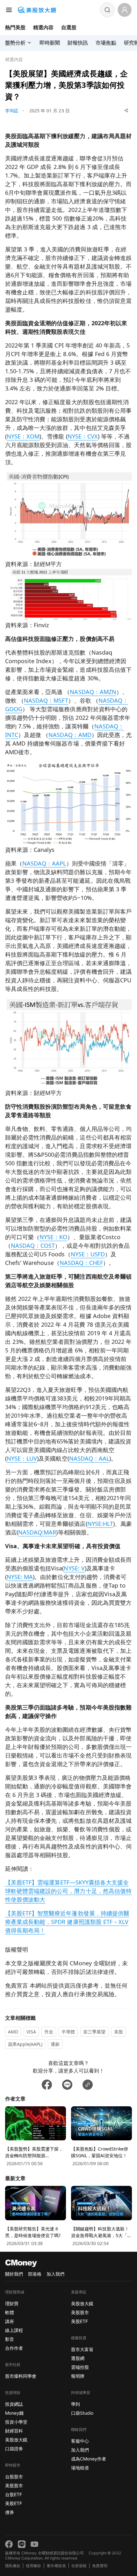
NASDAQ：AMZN (93, 692)
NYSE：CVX (83, 436)
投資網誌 (14, 2404)
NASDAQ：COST (33, 1246)
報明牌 (78, 2376)
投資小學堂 (16, 2422)
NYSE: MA (20, 1577)
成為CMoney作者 (89, 2459)
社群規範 (79, 2566)
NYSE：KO (53, 1237)
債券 (10, 2512)
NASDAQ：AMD (70, 735)
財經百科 (14, 2431)
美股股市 (14, 2485)
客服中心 (80, 2441)
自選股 (69, 27)
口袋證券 (14, 2449)
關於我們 (14, 2274)
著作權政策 (56, 2566)
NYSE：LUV (22, 1458)
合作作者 (14, 2348)
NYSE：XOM (23, 436)
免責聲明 (100, 2566)
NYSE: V (74, 1568)
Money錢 (14, 2413)
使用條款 (33, 2566)
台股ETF (14, 2494)
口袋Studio (82, 2413)
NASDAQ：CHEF (81, 1263)
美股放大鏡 (16, 2440)
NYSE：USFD (88, 1254)
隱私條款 (13, 2566)
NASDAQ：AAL (89, 1458)
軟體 (10, 2312)
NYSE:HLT (100, 1524)
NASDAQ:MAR (37, 1532)
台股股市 (14, 2477)
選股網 (78, 2358)
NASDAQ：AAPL (44, 863)
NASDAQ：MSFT (46, 700)
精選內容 (43, 27)
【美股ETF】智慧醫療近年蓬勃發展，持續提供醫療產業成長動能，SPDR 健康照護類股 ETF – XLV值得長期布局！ (67, 1922)
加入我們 (55, 2274)
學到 (76, 2404)
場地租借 (80, 2468)
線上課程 (14, 2330)
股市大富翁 (82, 2349)
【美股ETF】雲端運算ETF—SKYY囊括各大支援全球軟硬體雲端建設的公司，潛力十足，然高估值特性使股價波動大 (68, 1891)
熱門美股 (15, 27)
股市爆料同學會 (21, 2376)
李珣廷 (12, 111)
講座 (10, 2321)
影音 (10, 2339)
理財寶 (12, 2303)
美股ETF (14, 2503)
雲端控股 (80, 2367)
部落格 (35, 2274)
